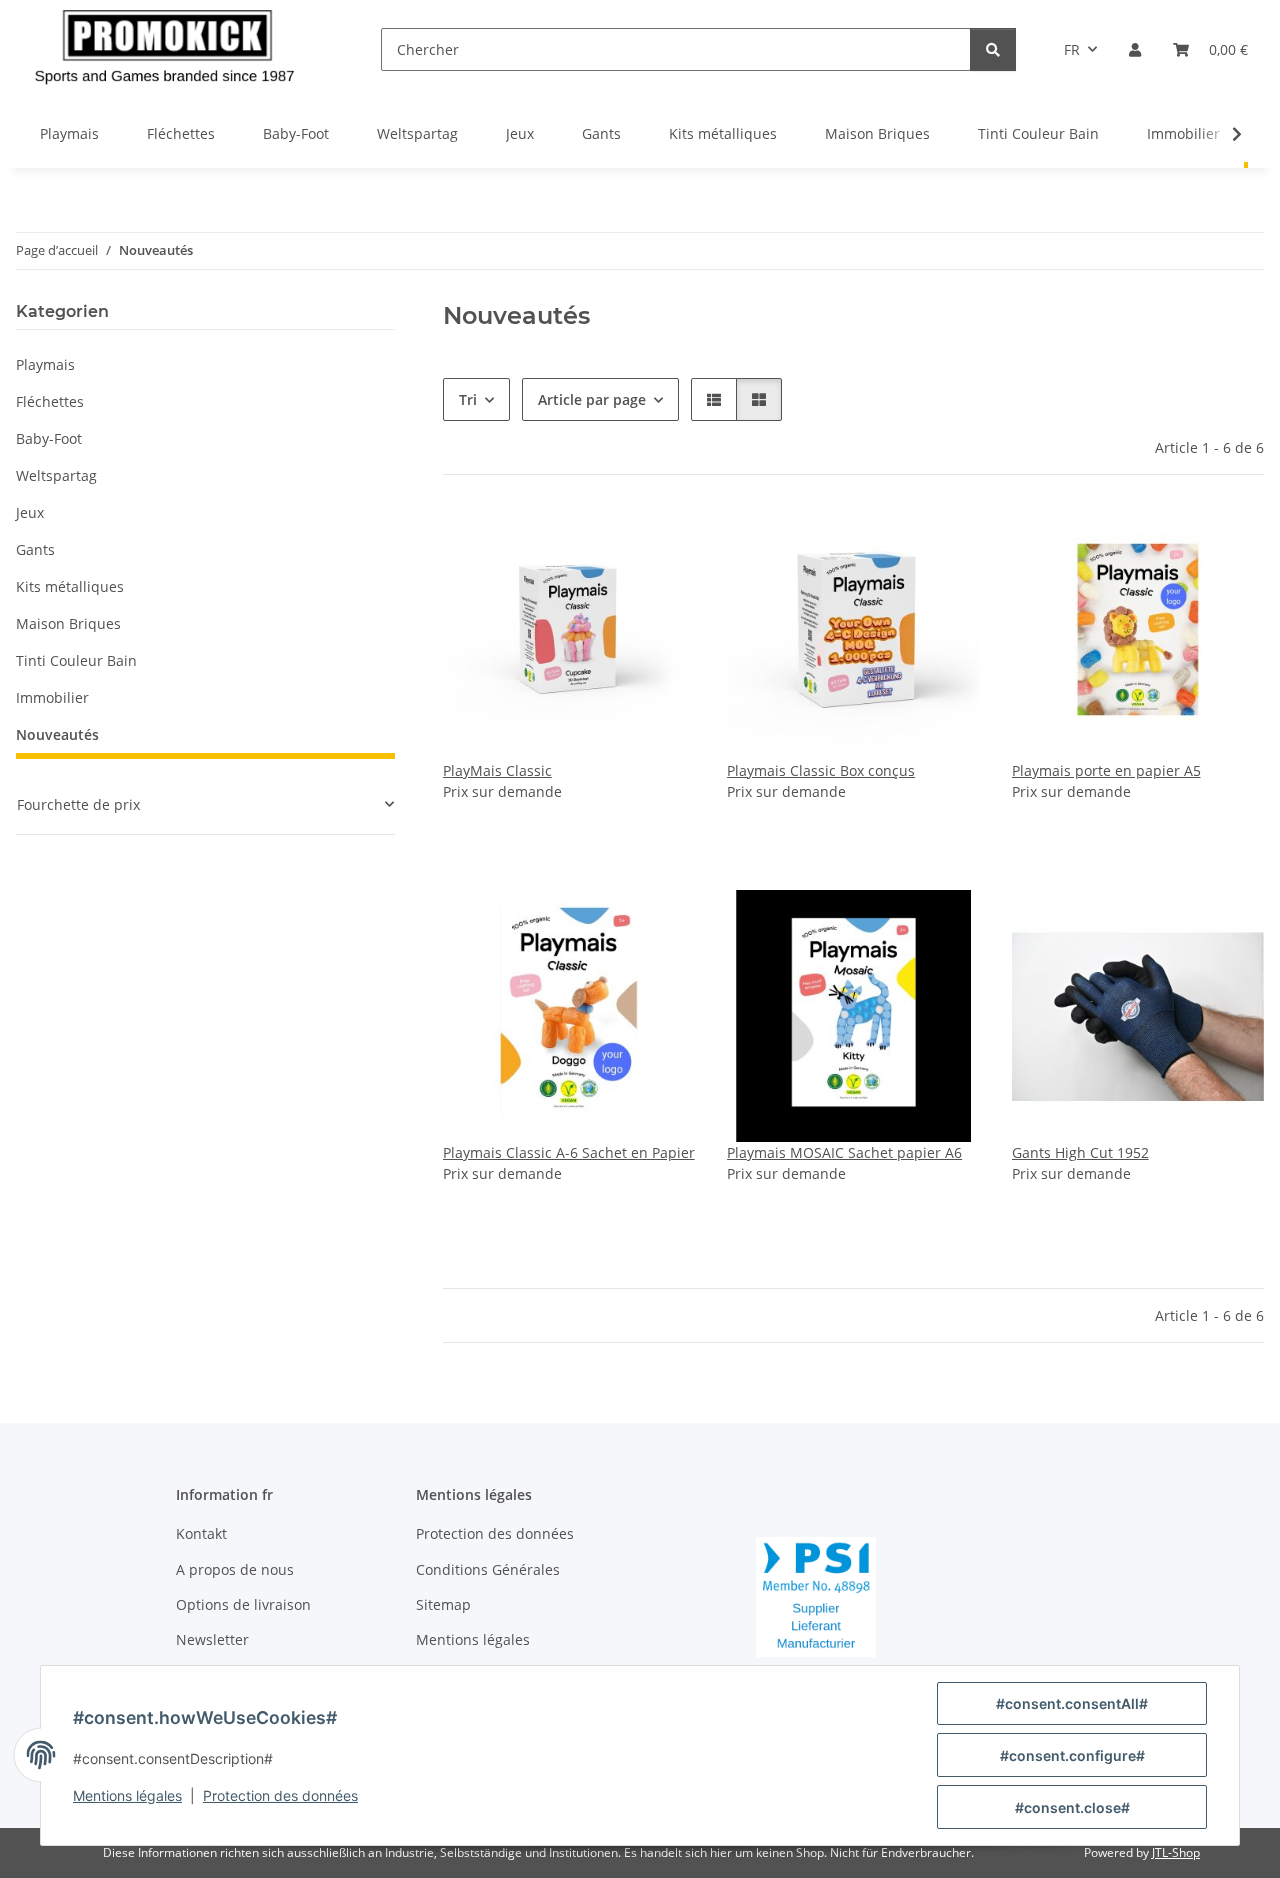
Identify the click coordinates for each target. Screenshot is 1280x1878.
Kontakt (201, 1533)
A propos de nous (235, 1569)
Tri (468, 399)
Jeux (30, 512)
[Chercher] (993, 49)
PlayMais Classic (497, 770)
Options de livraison (243, 1604)
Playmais (45, 364)
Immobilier (52, 697)
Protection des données (280, 1795)
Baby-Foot (49, 438)
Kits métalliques (70, 586)
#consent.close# (1072, 1807)
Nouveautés (57, 734)
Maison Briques (68, 623)
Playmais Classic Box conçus (821, 770)
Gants (35, 549)
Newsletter (212, 1639)
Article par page (592, 399)
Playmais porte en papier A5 (1106, 770)
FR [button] (1072, 49)
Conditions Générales (488, 1569)
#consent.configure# (1072, 1755)
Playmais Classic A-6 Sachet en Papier (569, 1152)
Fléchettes (50, 401)
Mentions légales (127, 1795)
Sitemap (443, 1604)
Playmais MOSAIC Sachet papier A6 (844, 1152)
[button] (1135, 49)
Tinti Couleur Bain (76, 660)
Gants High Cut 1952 (1080, 1152)
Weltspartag (56, 475)
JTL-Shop (1176, 1852)
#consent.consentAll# (1072, 1703)
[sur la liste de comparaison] (661, 541)
